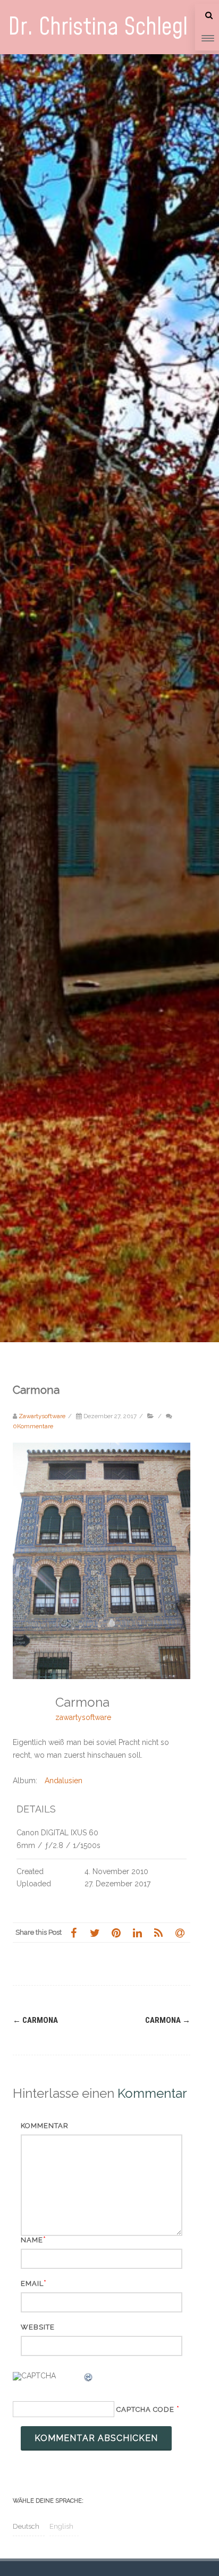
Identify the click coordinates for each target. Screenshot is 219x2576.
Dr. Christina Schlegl (98, 27)
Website (38, 2327)
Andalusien (64, 1781)
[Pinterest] (116, 1933)
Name (32, 2240)
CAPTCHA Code (145, 2409)
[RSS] (158, 1933)
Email (32, 2283)
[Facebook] (73, 1933)
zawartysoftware (83, 1717)
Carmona (35, 2020)
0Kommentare (33, 1426)
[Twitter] (95, 1933)
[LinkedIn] (137, 1933)
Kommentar (45, 2126)
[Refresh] (89, 2379)
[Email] (180, 1933)
